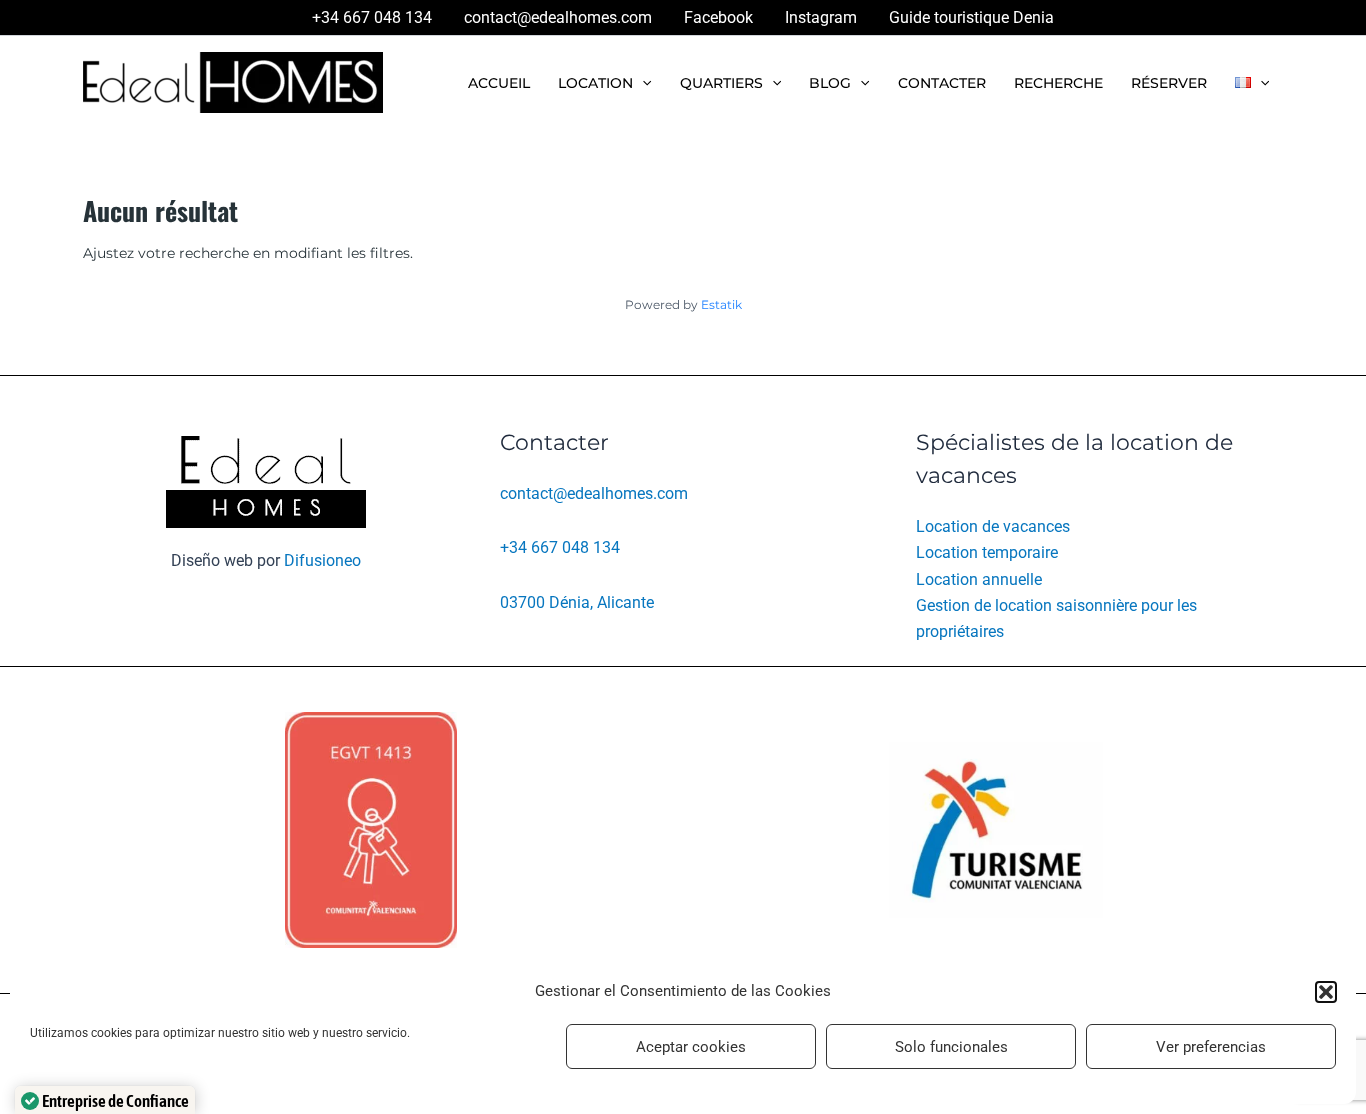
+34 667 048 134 (372, 17)
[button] (1326, 992)
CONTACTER (942, 83)
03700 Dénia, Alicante (577, 602)
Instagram (821, 17)
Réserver (1169, 83)
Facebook (718, 17)
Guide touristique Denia (971, 17)
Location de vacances (993, 526)
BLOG (830, 83)
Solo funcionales (951, 1047)
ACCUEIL (499, 83)
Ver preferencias (1211, 1047)
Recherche (1058, 83)
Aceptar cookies (691, 1047)
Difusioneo (322, 560)
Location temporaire (987, 552)
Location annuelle (979, 579)
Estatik (721, 304)
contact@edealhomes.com (558, 17)
